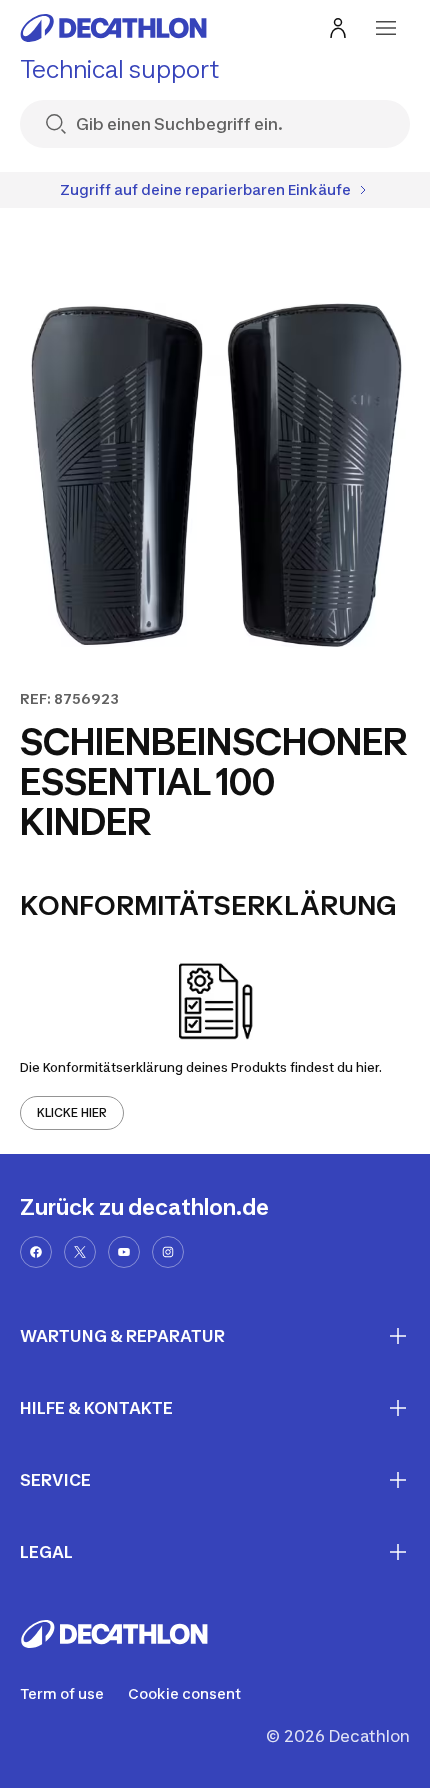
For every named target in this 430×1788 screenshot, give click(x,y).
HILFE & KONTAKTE (96, 1408)
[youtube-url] (124, 1252)
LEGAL (46, 1552)
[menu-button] (386, 28)
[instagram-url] (168, 1252)
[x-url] (80, 1252)
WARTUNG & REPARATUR (122, 1336)
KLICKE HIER (72, 1112)
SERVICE (55, 1480)
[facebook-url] (36, 1252)
